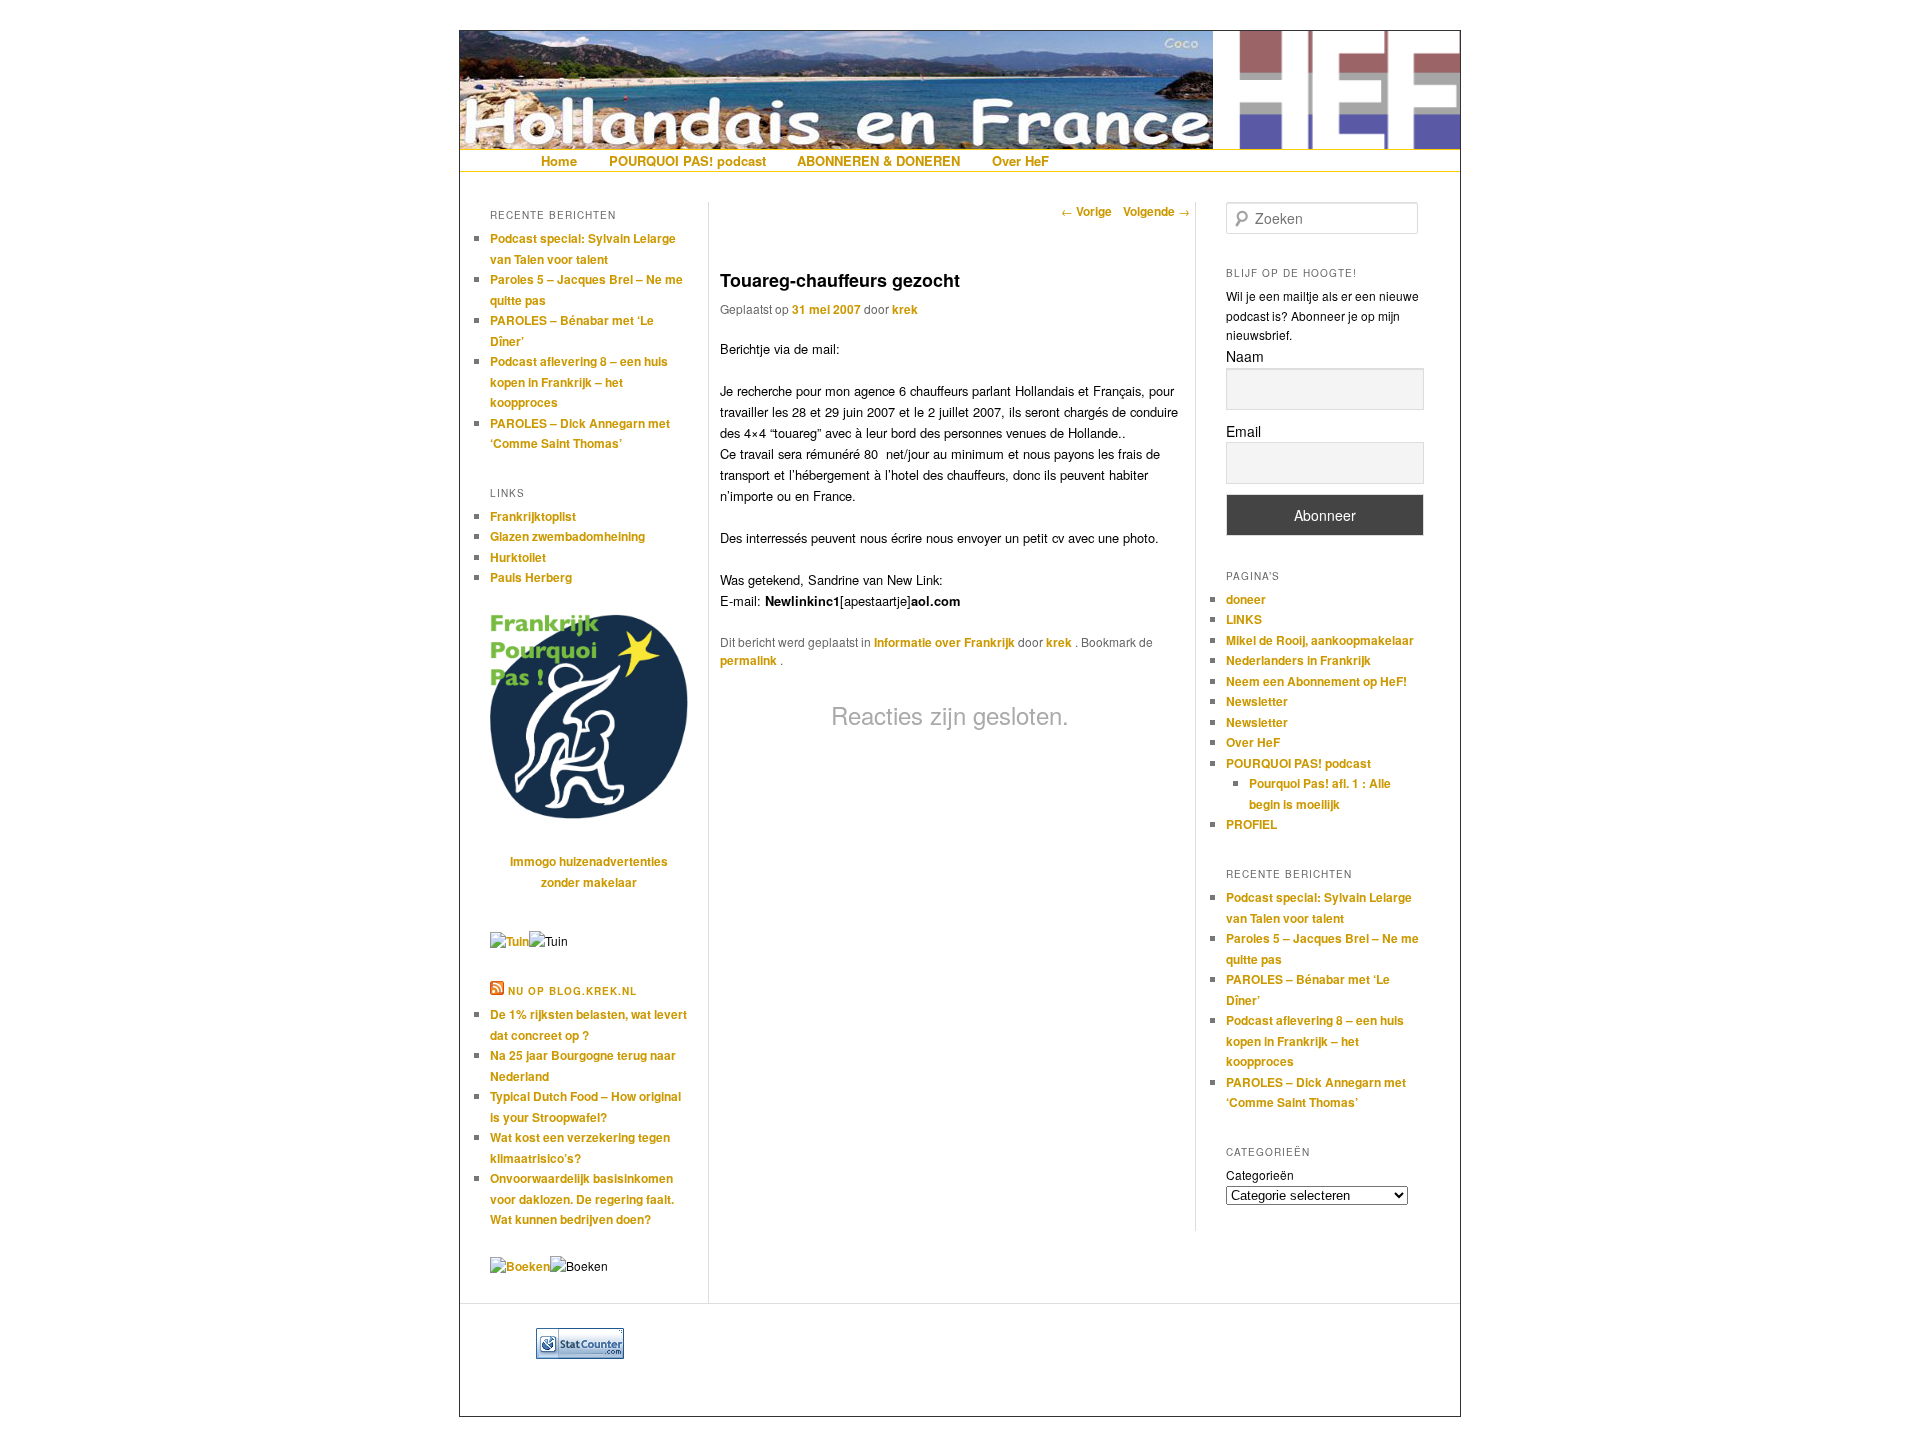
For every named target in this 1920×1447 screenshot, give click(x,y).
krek (905, 309)
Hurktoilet (518, 557)
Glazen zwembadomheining (567, 536)
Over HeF (1020, 160)
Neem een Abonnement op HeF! (1316, 681)
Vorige (1086, 211)
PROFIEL (1251, 824)
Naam (1245, 356)
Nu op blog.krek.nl (572, 991)
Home (559, 160)
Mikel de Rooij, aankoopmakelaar (1320, 640)
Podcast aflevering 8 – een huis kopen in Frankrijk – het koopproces (579, 381)
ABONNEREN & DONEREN (878, 160)
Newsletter (1257, 701)
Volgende (1156, 211)
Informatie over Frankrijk (944, 642)
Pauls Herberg (531, 577)
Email (1243, 431)
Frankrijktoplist (533, 516)
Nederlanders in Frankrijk (1298, 660)
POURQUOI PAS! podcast (687, 160)
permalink (750, 660)
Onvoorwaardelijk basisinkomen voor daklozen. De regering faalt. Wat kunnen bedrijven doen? (582, 1198)
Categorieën (1260, 1174)
